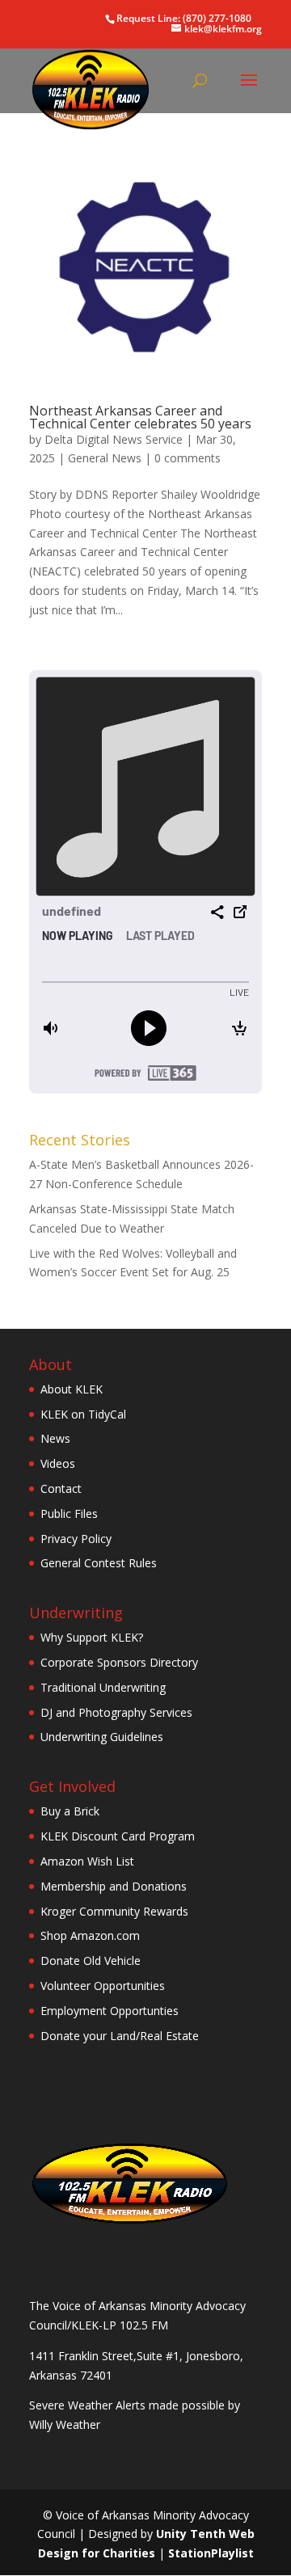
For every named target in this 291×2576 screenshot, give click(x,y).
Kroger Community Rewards (114, 1911)
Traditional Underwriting (103, 1687)
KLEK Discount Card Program (118, 1836)
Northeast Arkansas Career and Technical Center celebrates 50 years (140, 417)
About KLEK (72, 1389)
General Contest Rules (99, 1563)
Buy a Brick (70, 1811)
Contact (61, 1488)
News (55, 1438)
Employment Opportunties (110, 2011)
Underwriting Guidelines (102, 1737)
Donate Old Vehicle (91, 1960)
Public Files (69, 1514)
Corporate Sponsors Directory (119, 1662)
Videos (58, 1463)
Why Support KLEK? (92, 1637)
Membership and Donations (114, 1886)
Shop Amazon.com (90, 1935)
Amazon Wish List (87, 1861)
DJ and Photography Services (116, 1712)
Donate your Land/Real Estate (120, 2036)
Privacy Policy (76, 1539)
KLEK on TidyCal (83, 1414)
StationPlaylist (211, 2553)
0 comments (188, 458)
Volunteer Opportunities (103, 1986)
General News (105, 458)
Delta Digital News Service (114, 439)
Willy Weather (65, 2424)
